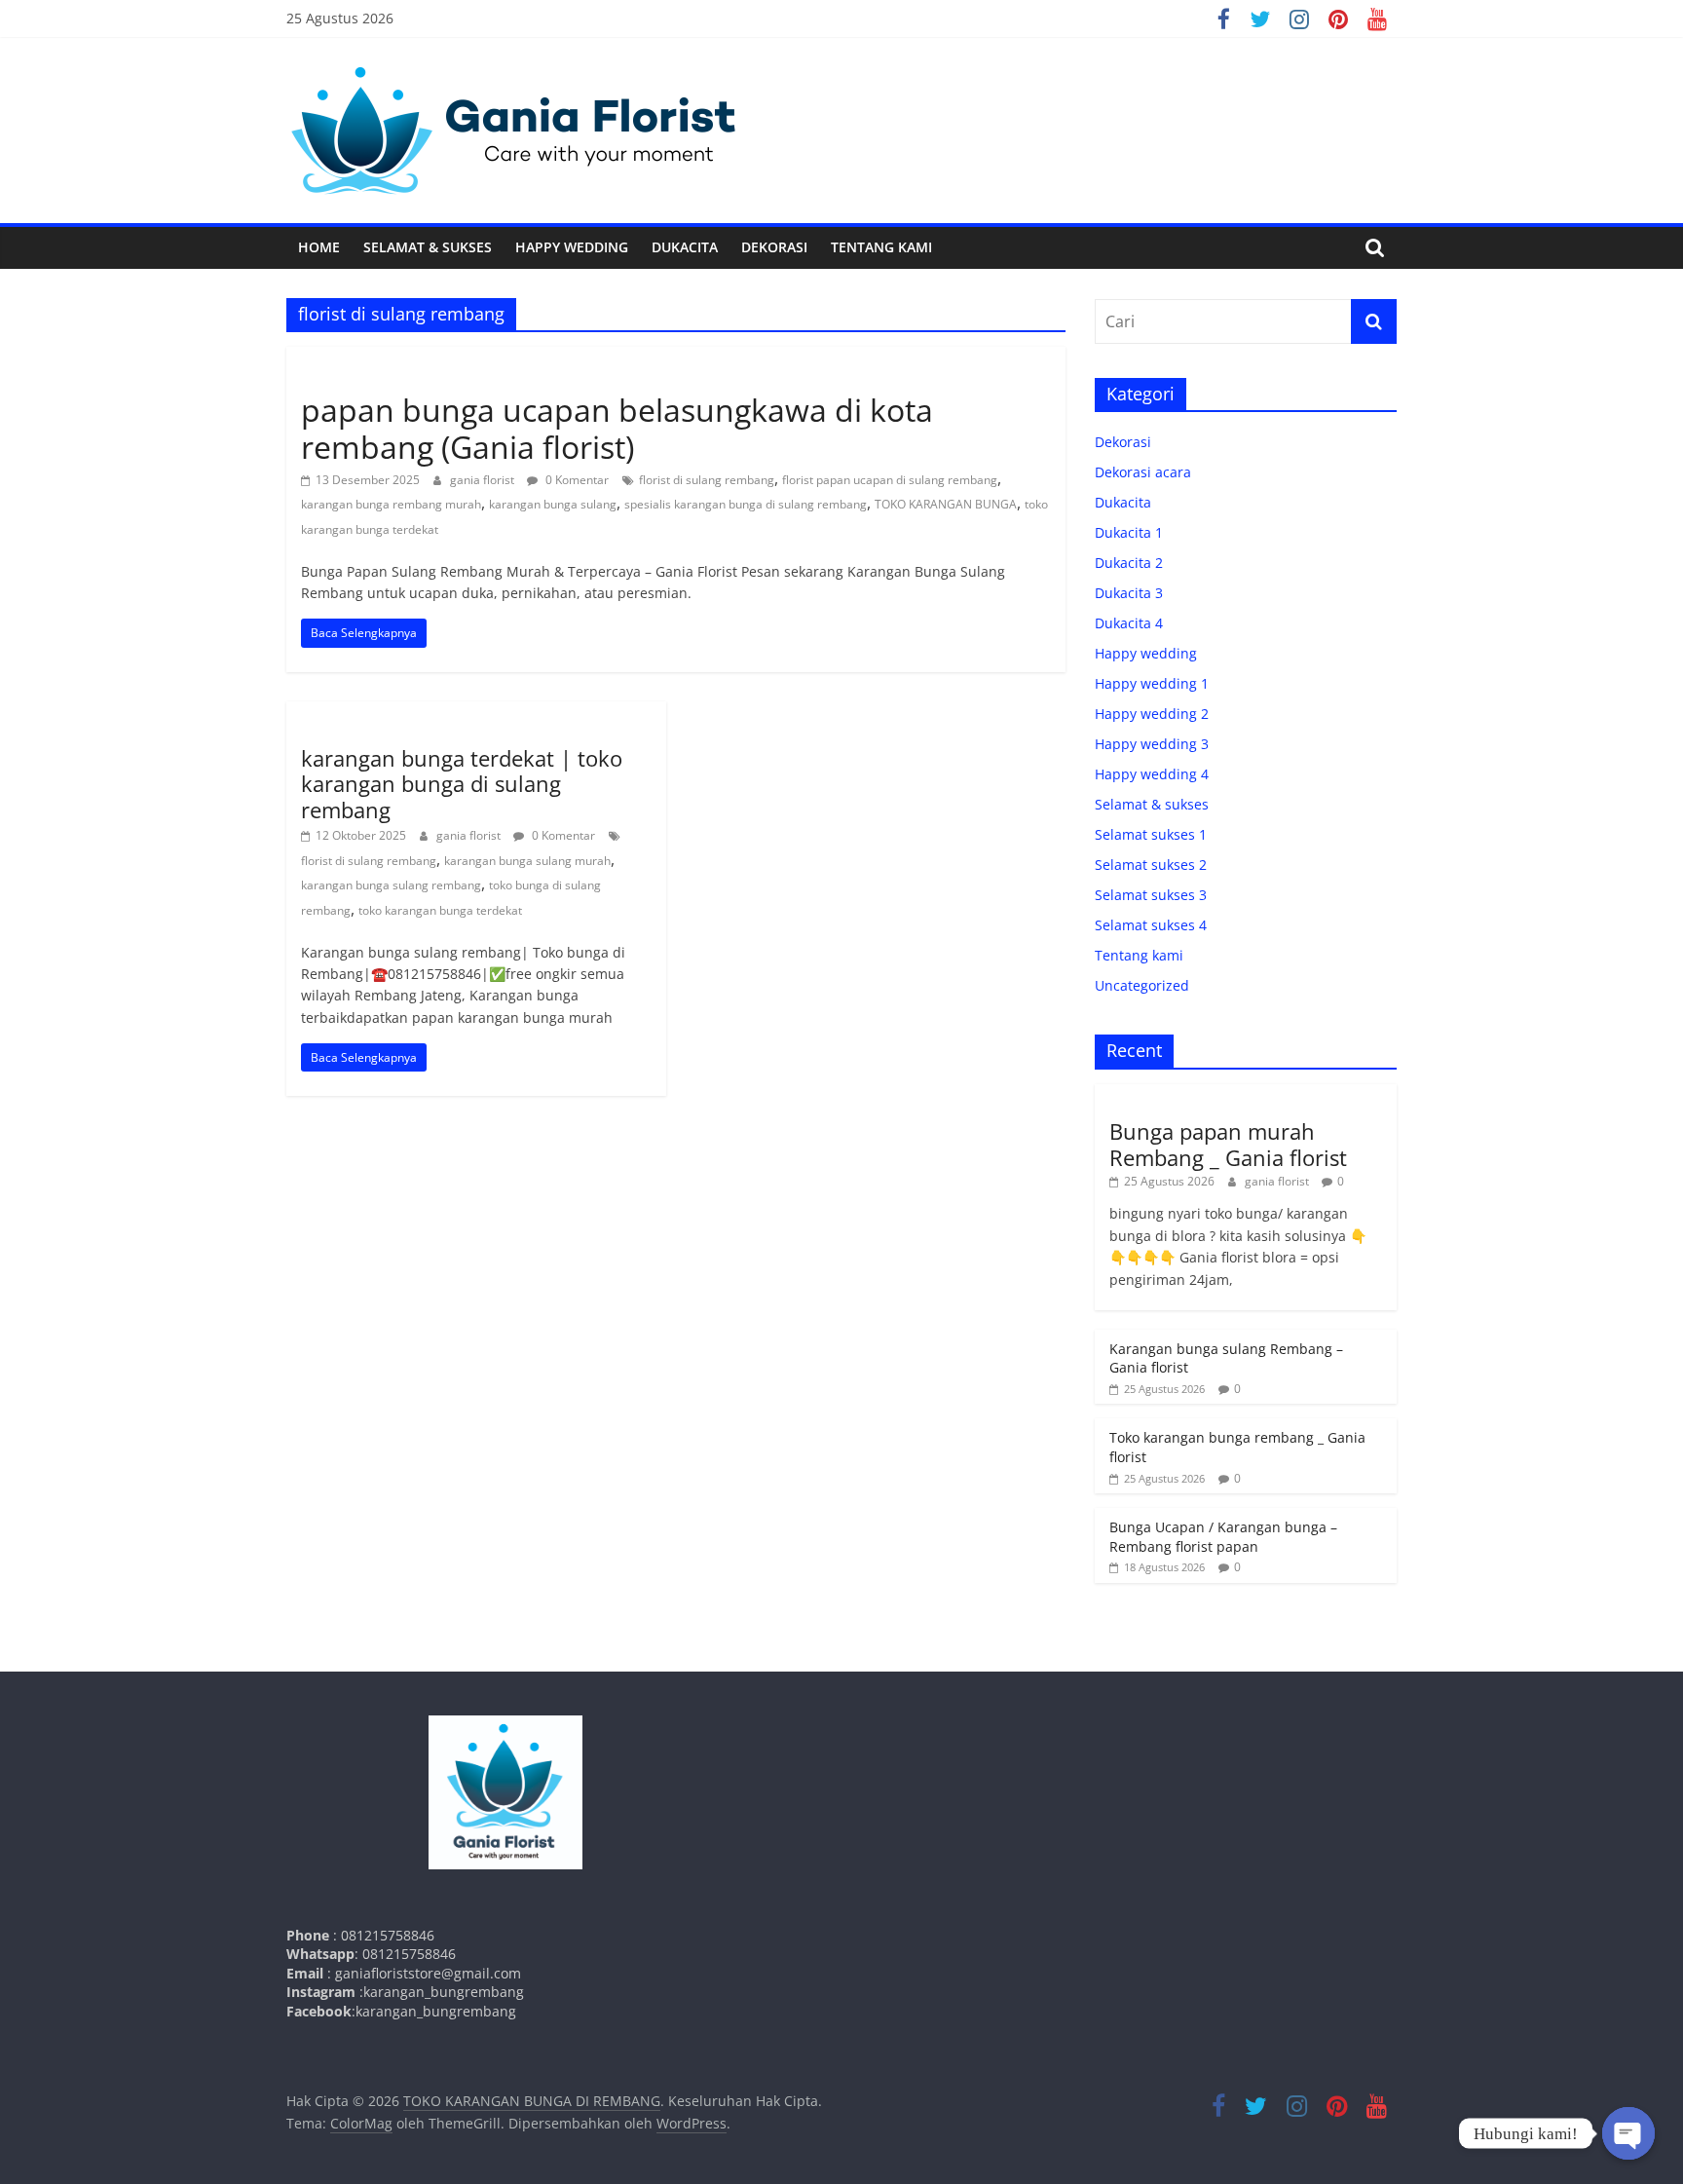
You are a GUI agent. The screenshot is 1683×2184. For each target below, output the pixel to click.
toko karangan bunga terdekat (440, 910)
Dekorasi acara (1143, 472)
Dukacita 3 (1129, 593)
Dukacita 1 (1129, 532)
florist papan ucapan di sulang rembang (890, 480)
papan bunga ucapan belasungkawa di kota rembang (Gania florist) (617, 428)
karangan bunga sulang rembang (391, 885)
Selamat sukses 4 (1151, 925)
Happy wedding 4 (1152, 774)
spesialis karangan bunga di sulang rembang (746, 504)
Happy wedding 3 (1152, 744)
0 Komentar (576, 480)
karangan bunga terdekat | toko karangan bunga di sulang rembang (462, 784)
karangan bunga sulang (553, 504)
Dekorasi (774, 247)
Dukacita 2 (1129, 563)
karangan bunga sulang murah (527, 861)
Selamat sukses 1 (1151, 834)
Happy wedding (1146, 653)
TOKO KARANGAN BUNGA (946, 504)
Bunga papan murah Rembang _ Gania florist (1228, 1144)
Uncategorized (351, 375)
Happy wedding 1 (1152, 683)
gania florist (484, 480)
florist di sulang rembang (707, 480)
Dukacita (685, 247)
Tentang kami (881, 247)
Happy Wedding (572, 247)
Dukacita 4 (1129, 623)
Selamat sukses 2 (1151, 865)
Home (319, 247)
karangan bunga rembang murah (391, 504)
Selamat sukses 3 (1151, 895)
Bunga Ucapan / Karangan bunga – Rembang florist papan (1223, 1537)
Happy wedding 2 (1152, 714)
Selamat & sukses (428, 247)
